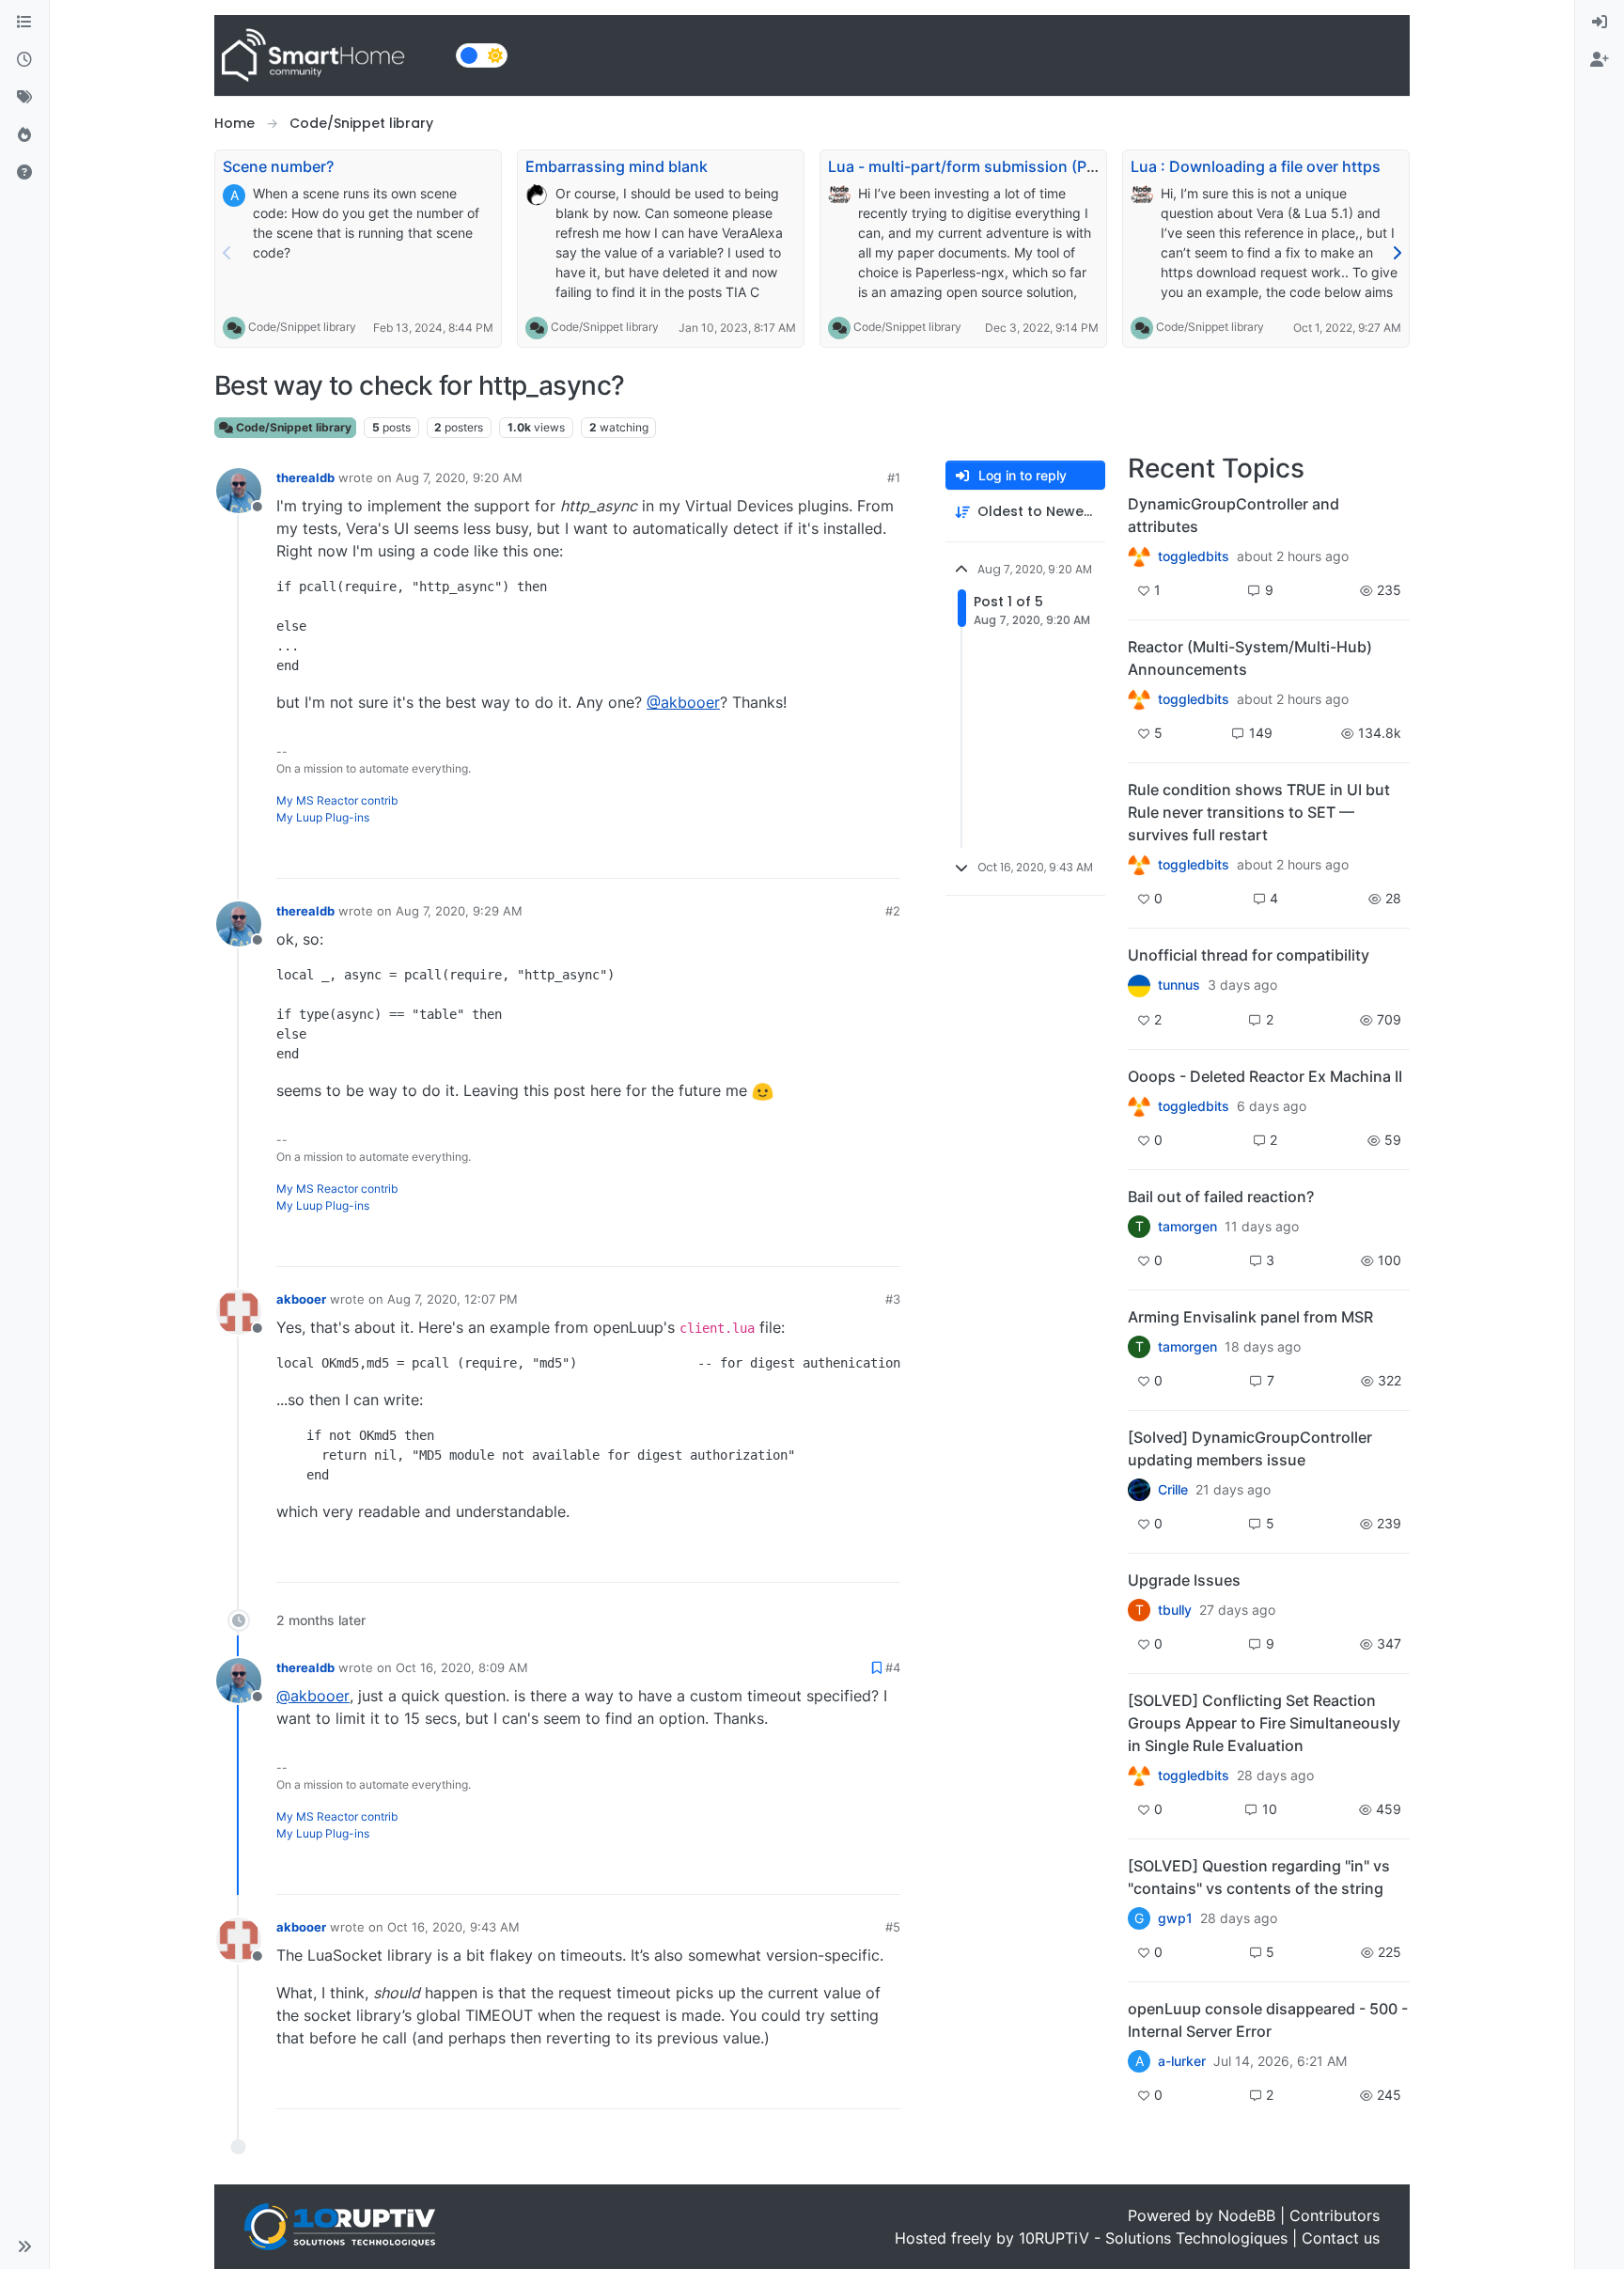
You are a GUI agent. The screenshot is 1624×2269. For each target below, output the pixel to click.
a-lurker (1182, 2061)
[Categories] (24, 23)
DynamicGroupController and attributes (1234, 515)
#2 (893, 911)
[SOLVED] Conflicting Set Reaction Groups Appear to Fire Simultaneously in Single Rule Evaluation (1264, 1723)
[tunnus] (1139, 985)
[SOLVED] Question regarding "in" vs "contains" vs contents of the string (1259, 1877)
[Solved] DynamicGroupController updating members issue (1250, 1448)
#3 (893, 1299)
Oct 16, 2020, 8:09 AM (462, 1667)
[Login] (1600, 23)
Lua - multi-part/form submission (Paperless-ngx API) (1021, 166)
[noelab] (1139, 865)
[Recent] (24, 60)
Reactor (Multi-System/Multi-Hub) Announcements (1250, 658)
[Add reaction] (778, 856)
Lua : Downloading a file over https (1256, 166)
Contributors (1335, 2215)
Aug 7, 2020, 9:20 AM (459, 477)
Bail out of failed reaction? (1221, 1197)
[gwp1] (1139, 1776)
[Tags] (24, 98)
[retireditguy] (1139, 1106)
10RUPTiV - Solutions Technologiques (1153, 2238)
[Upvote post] (814, 856)
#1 (894, 477)
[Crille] (1139, 1490)
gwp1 (1175, 1918)
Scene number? (278, 166)
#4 (893, 1667)
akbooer (301, 1299)
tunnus (1179, 985)
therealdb (305, 477)
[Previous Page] (227, 253)
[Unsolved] (24, 173)
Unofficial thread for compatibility (1249, 955)
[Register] (1600, 60)
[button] (24, 2246)
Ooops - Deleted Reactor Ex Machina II (1265, 1076)
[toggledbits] (1139, 699)
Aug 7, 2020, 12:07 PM (453, 1299)
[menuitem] (1600, 23)
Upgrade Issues (1184, 1580)
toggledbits (1194, 556)
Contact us (1341, 2238)
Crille (1173, 1490)
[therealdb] (1139, 556)
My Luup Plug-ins (323, 817)
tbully (1175, 1610)
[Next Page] (1397, 253)
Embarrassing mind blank (617, 166)
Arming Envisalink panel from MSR (1250, 1317)
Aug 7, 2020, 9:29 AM (459, 911)
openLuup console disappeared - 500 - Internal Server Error (1268, 2020)
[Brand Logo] (331, 55)
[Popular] (24, 135)
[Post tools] (884, 856)
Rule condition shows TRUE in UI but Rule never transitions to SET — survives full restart (1259, 812)
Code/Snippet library (302, 327)
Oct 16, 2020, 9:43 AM (453, 1927)
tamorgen (1187, 1227)
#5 (893, 1927)
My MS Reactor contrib (337, 800)
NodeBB (1247, 2215)
